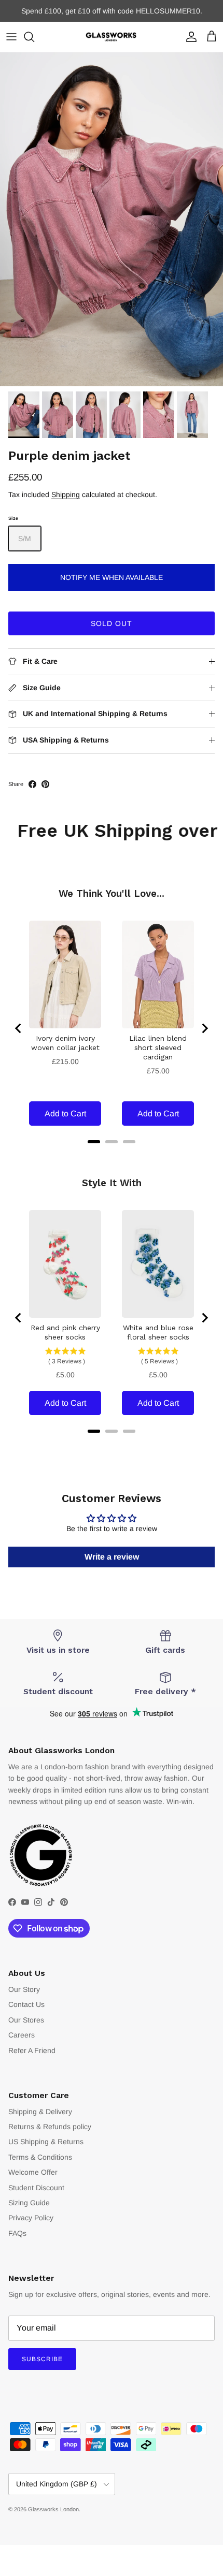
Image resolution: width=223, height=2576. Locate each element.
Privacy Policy (31, 2218)
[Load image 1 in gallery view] (112, 219)
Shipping (66, 494)
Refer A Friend (32, 2050)
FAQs (17, 2233)
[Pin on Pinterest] (45, 784)
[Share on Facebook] (32, 784)
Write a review (112, 1557)
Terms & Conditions (40, 2157)
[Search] (34, 37)
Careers (22, 2035)
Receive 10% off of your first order (112, 11)
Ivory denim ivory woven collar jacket (65, 1043)
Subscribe (42, 2359)
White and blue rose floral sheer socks (158, 1332)
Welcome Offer (33, 2172)
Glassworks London (53, 2509)
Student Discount (36, 2188)
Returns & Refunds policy (50, 2127)
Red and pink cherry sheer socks (65, 1332)
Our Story (24, 1989)
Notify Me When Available (112, 577)
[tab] (94, 1142)
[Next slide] (204, 1028)
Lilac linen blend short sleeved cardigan (158, 1047)
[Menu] (11, 37)
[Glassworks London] (112, 37)
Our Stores (26, 2020)
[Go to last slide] (19, 1028)
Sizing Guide (29, 2203)
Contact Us (26, 2004)
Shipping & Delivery (40, 2112)
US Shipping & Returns (46, 2142)
